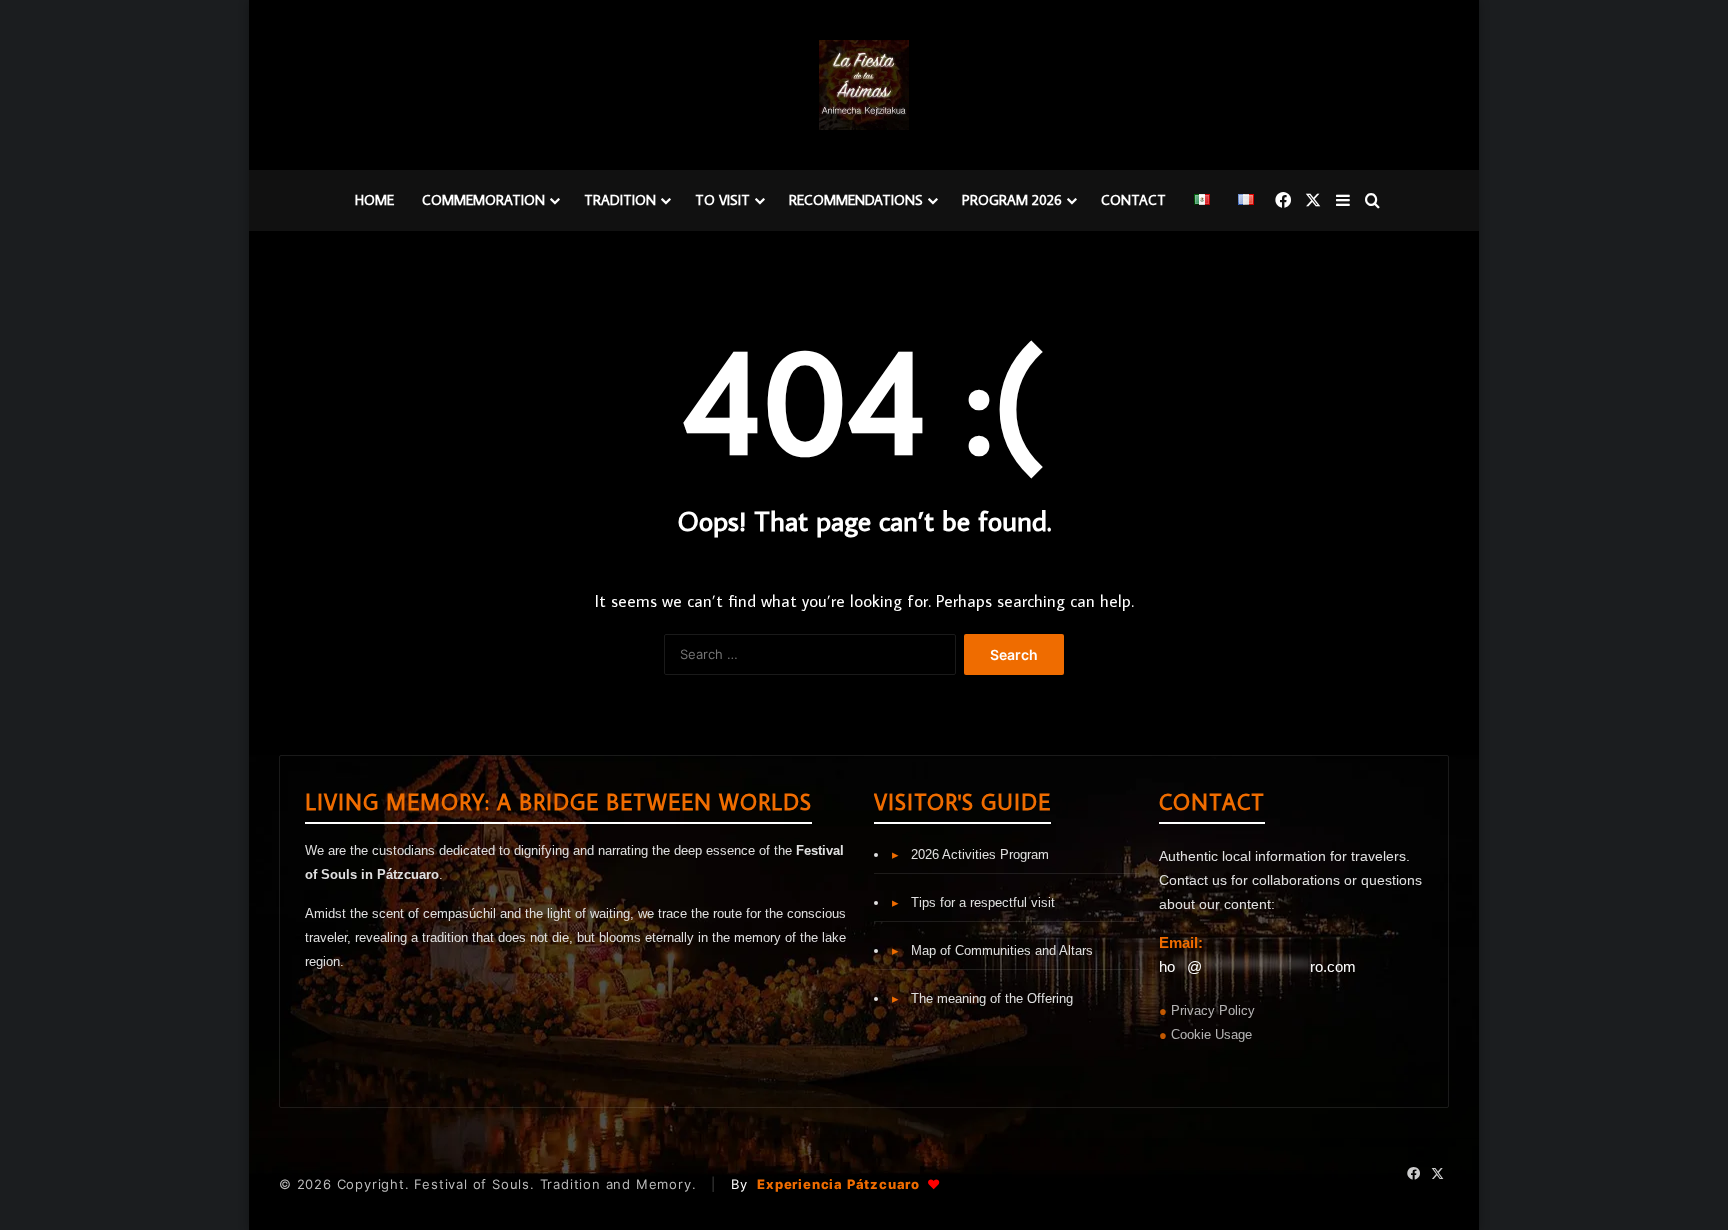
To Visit (722, 200)
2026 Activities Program (970, 854)
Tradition (620, 200)
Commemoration (483, 200)
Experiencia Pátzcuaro (848, 1184)
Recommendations (856, 200)
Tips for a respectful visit (973, 902)
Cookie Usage (1211, 1034)
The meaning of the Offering (982, 998)
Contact (1133, 200)
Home (374, 200)
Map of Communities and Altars (992, 950)
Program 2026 (1012, 200)
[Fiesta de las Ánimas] (864, 85)
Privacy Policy (1213, 1010)
